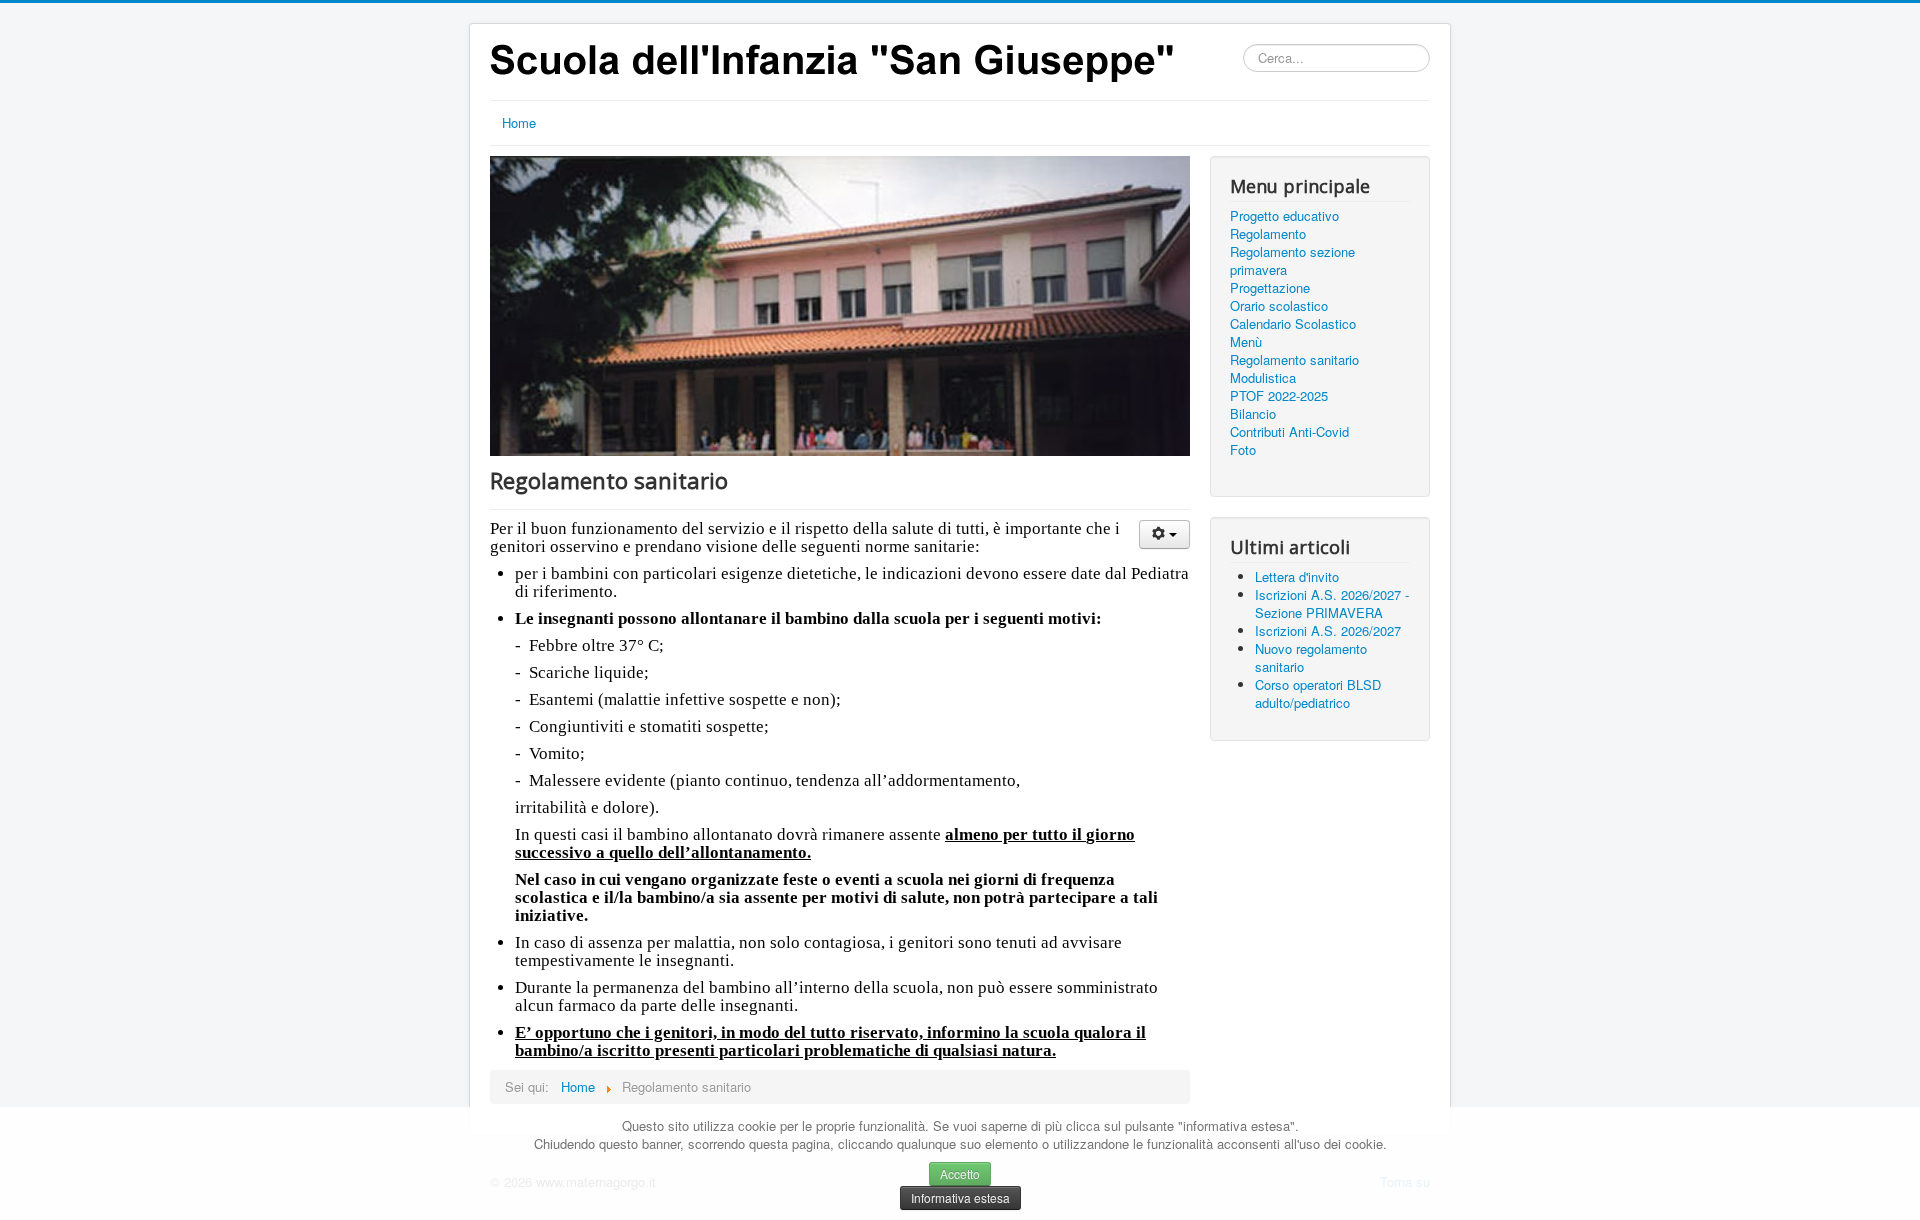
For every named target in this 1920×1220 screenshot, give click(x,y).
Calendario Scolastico (1293, 324)
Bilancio (1253, 414)
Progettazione (1270, 288)
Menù (1246, 342)
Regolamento (1268, 234)
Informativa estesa (960, 1197)
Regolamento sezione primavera (1292, 261)
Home (519, 122)
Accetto (960, 1173)
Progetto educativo (1284, 216)
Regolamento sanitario (1294, 360)
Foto (1243, 450)
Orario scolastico (1279, 306)
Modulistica (1263, 378)
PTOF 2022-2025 (1279, 396)
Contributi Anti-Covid (1289, 432)
